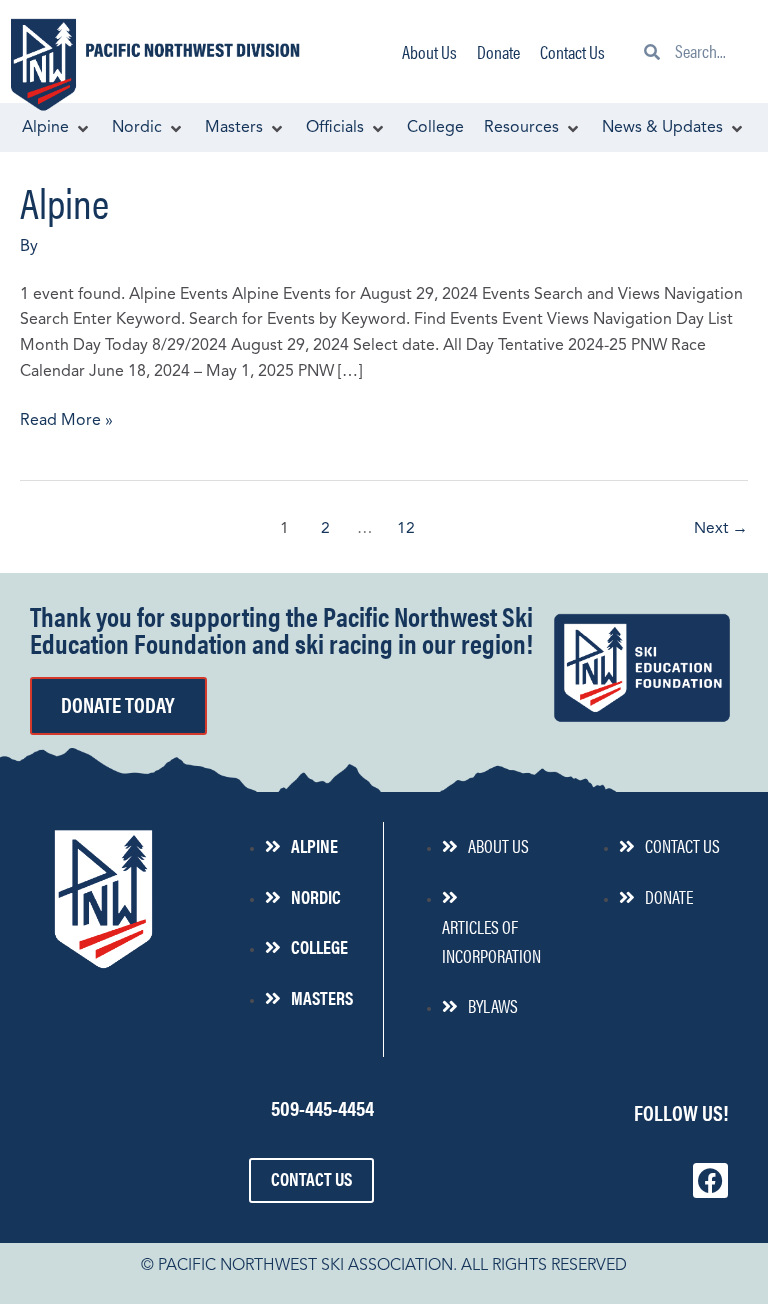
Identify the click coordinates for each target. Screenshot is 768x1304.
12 (406, 529)
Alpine (64, 201)
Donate (498, 51)
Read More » (66, 419)
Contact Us (572, 51)
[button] (57, 129)
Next (721, 529)
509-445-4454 (322, 1107)
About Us (429, 51)
